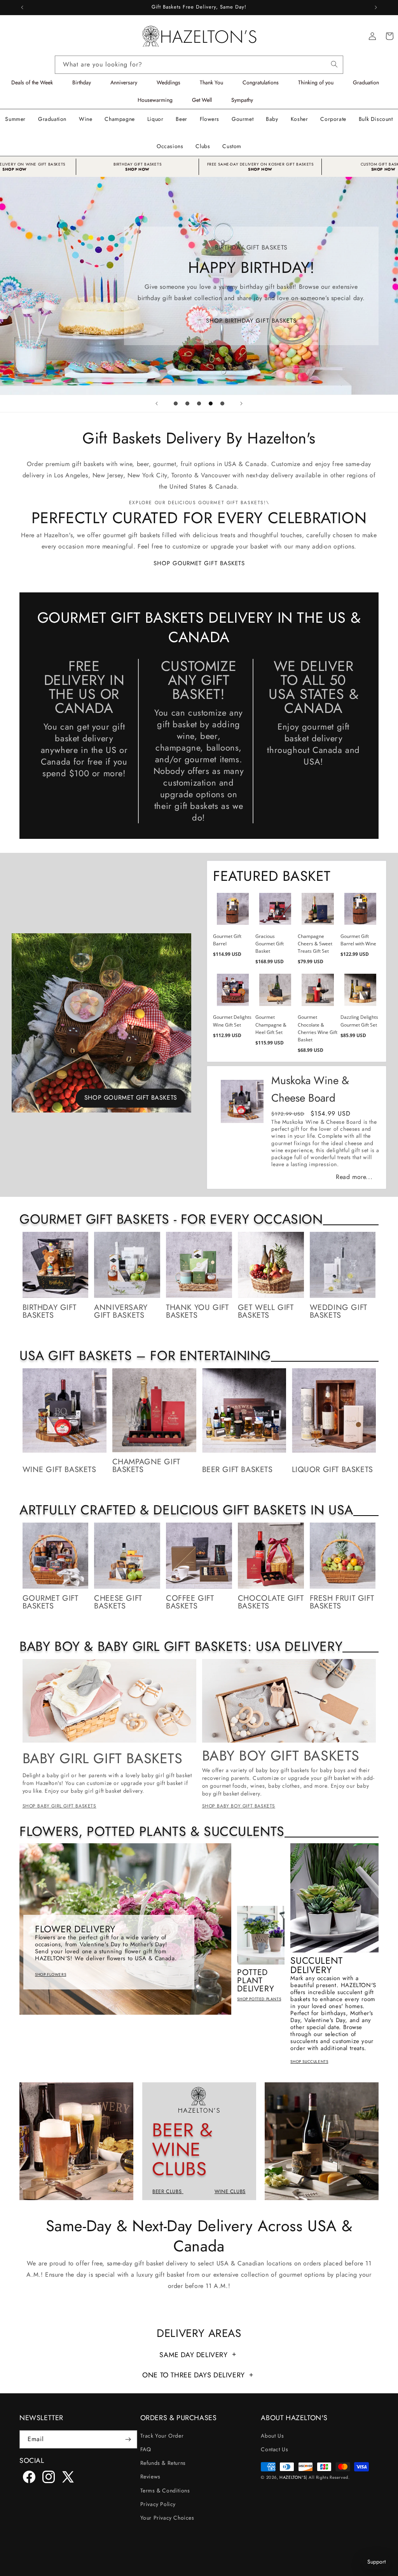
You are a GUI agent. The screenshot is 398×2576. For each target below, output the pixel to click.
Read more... (354, 1177)
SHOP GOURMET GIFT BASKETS (199, 563)
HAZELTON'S (293, 2477)
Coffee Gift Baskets (190, 1602)
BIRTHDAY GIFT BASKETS (138, 164)
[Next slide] (241, 403)
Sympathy (242, 100)
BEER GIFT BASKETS (237, 1470)
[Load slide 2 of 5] (187, 403)
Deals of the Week (32, 82)
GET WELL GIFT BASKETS (266, 1312)
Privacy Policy (158, 2504)
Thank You (211, 82)
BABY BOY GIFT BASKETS (281, 1755)
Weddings (168, 82)
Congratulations (261, 82)
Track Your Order (162, 2436)
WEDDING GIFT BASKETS (339, 1312)
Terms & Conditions (165, 2490)
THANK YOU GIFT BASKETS (197, 1312)
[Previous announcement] (22, 7)
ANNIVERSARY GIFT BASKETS (121, 1312)
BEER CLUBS (168, 2191)
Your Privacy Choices (167, 2518)
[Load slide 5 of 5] (222, 403)
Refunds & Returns (163, 2463)
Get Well (202, 100)
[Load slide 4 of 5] (211, 403)
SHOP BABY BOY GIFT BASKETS (239, 1806)
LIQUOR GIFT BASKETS (333, 1470)
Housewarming (155, 100)
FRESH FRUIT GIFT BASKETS (342, 1602)
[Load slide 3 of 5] (199, 403)
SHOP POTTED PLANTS (259, 1999)
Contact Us (274, 2449)
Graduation (366, 82)
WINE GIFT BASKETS (59, 1470)
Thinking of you (316, 82)
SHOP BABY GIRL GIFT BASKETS (59, 1806)
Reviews (150, 2476)
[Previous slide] (157, 403)
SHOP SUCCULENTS (309, 2062)
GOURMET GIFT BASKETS (51, 1602)
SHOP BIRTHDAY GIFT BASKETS (251, 320)
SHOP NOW (137, 169)
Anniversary (124, 82)
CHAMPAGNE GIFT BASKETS (146, 1466)
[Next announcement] (376, 7)
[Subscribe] (128, 2439)
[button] (86, 119)
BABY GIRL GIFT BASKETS (103, 1758)
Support (376, 2562)
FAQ (146, 2449)
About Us (272, 2436)
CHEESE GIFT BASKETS (118, 1602)
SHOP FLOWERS (51, 1974)
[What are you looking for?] (334, 63)
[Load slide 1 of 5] (176, 403)
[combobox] (199, 65)
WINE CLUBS (230, 2191)
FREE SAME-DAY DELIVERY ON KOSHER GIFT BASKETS (260, 164)
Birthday (82, 82)
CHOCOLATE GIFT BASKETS (271, 1602)
